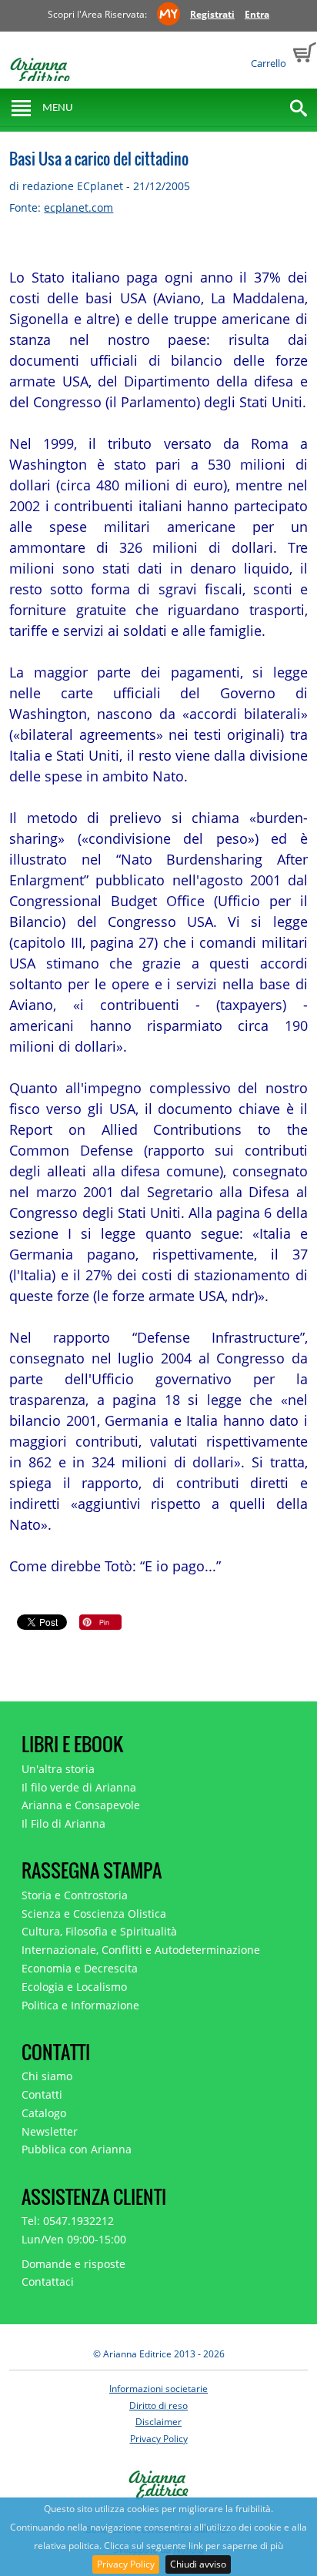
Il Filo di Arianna (63, 1823)
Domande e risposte (73, 2264)
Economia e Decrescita (80, 1968)
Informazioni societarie (158, 2389)
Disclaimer (158, 2422)
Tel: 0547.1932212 (68, 2221)
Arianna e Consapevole (81, 1805)
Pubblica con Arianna (77, 2149)
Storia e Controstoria (75, 1895)
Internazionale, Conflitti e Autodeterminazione (141, 1950)
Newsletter (50, 2131)
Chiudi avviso (198, 2564)
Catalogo (44, 2113)
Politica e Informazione (80, 2005)
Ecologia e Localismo (74, 1987)
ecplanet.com (78, 207)
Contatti (42, 2094)
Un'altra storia (58, 1769)
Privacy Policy (126, 2564)
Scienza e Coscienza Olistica (94, 1914)
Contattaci (48, 2282)
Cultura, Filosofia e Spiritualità (99, 1931)
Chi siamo (47, 2076)
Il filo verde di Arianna (79, 1787)
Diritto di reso (158, 2405)
